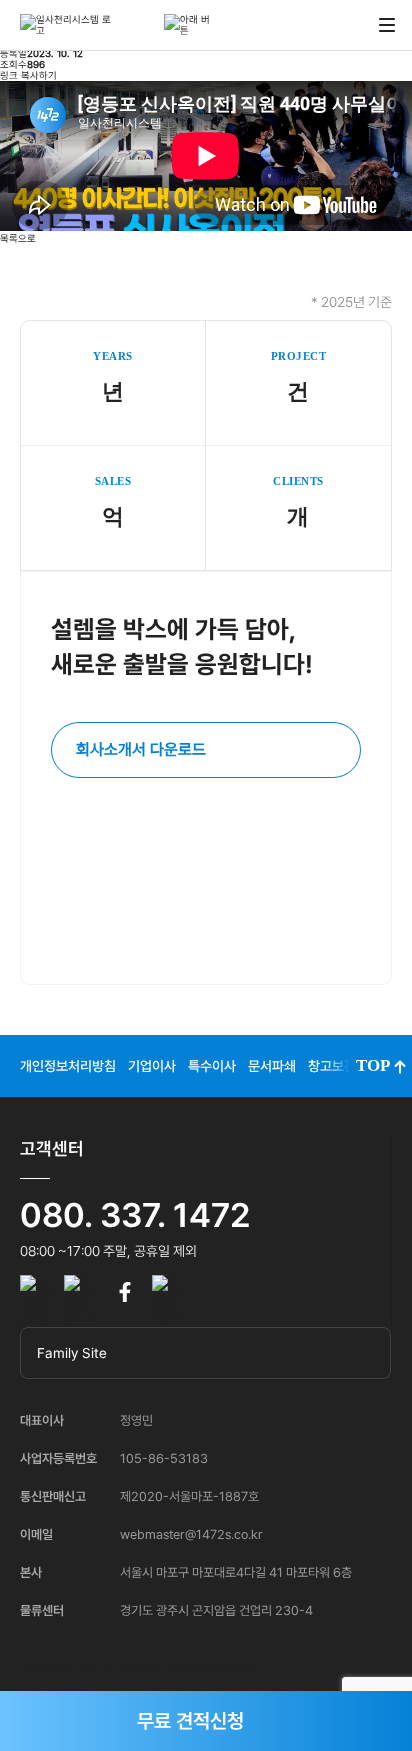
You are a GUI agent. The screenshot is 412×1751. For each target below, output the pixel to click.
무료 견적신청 (190, 1721)
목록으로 (18, 238)
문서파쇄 (272, 1066)
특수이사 (212, 1066)
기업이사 (152, 1066)
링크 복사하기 (28, 75)
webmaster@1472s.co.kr (191, 1534)
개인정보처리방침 (68, 1066)
